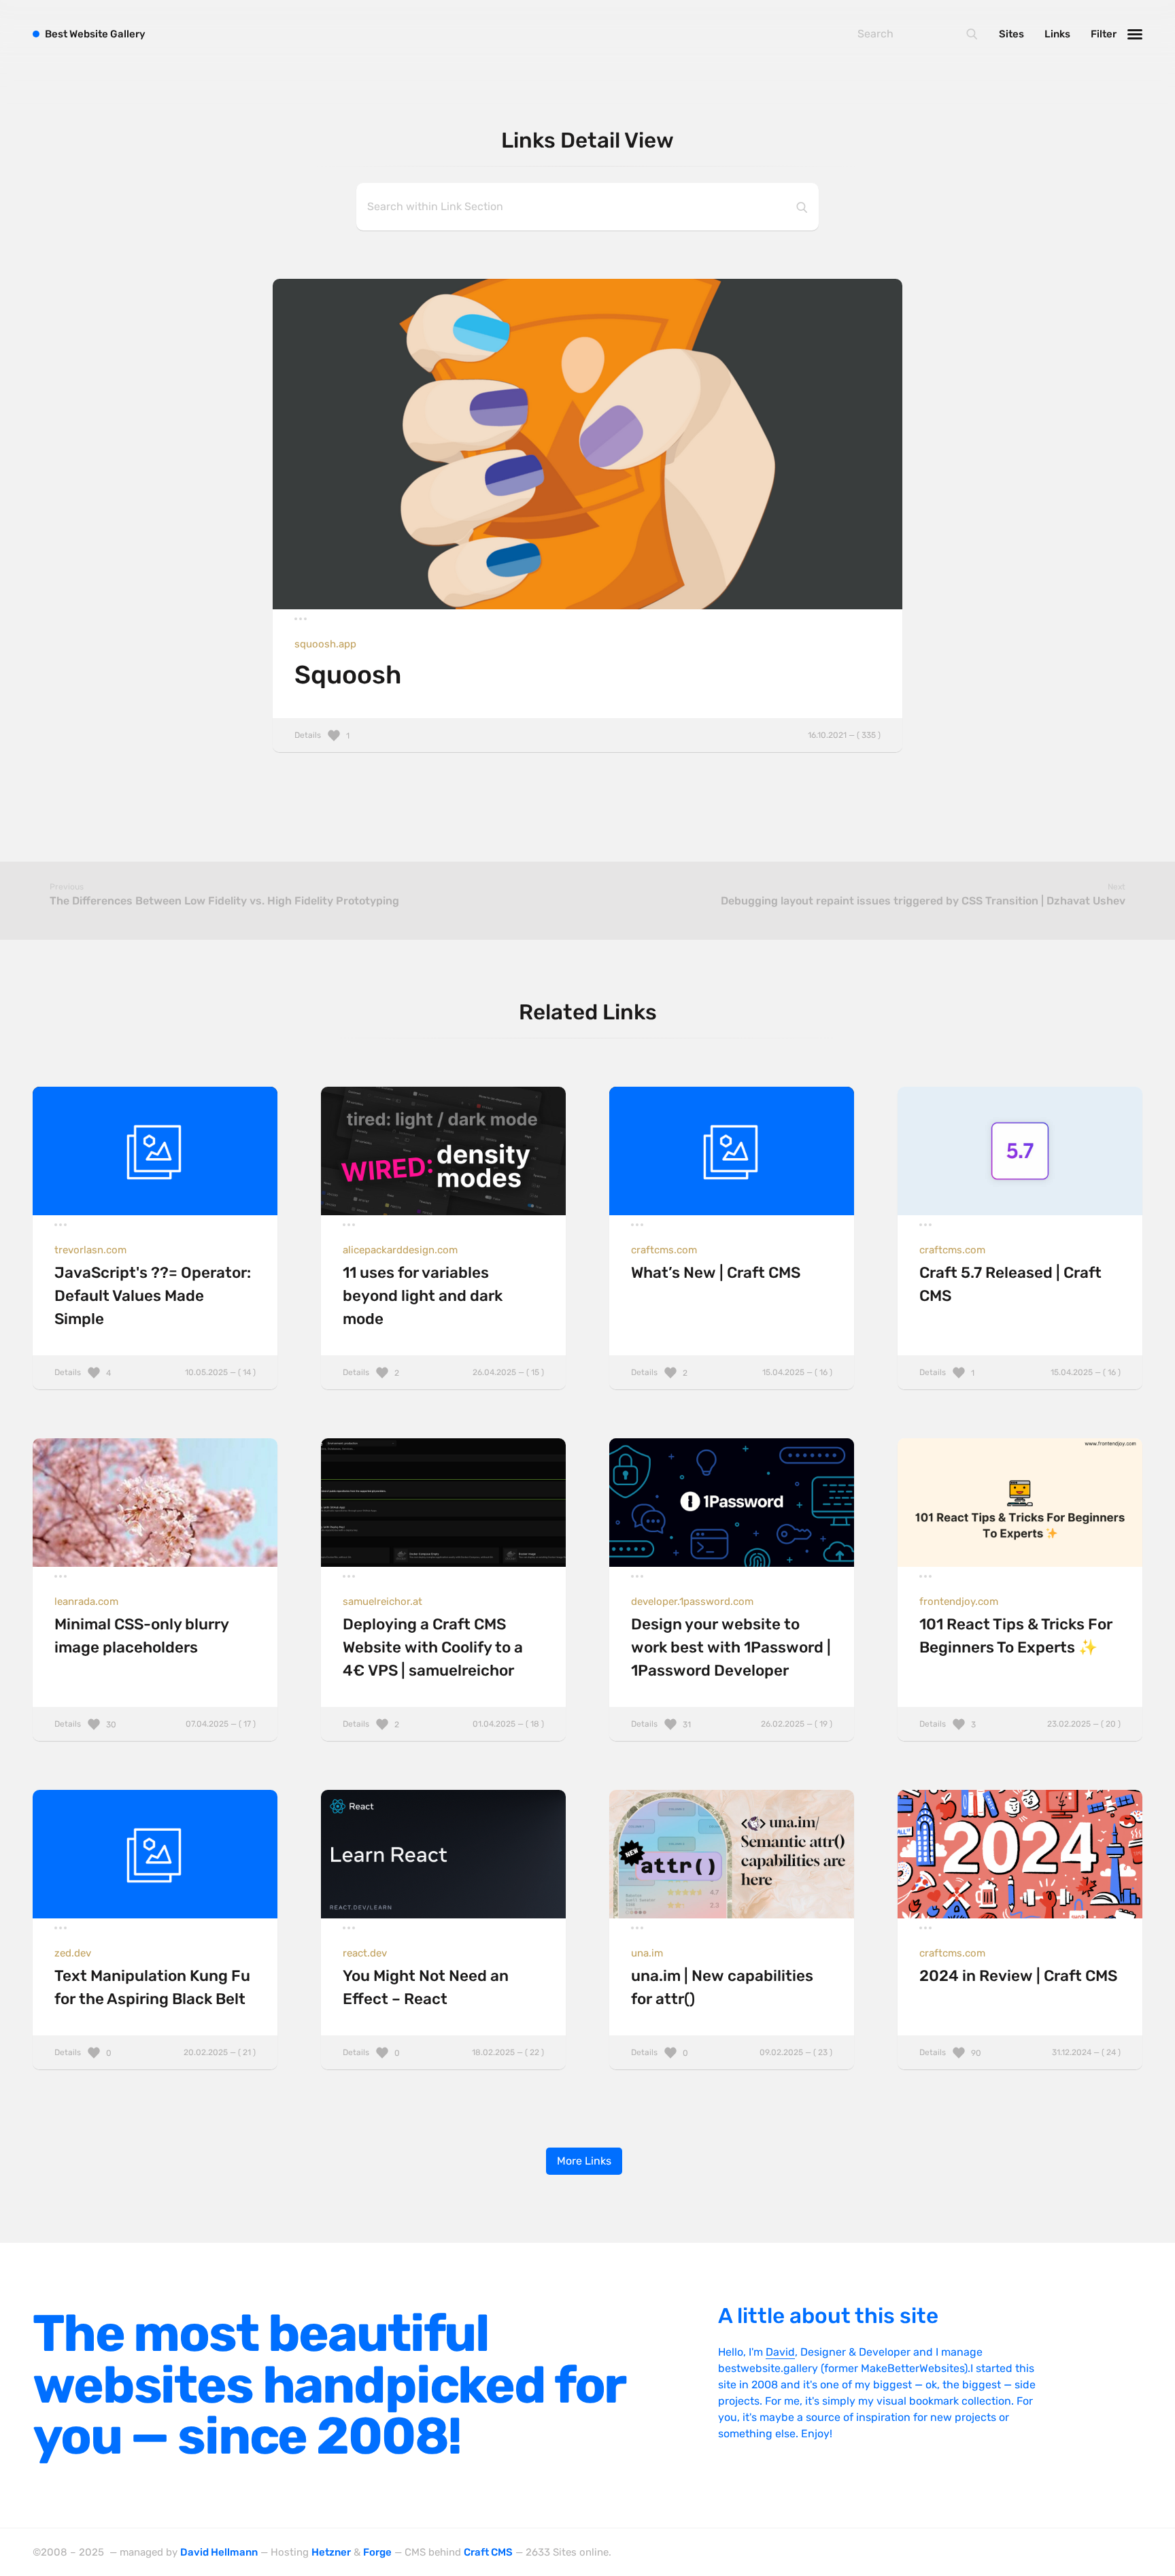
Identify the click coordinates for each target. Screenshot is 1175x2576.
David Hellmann (219, 2552)
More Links (584, 2161)
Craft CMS (488, 2552)
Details (587, 735)
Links (1057, 34)
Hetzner (331, 2552)
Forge (377, 2552)
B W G (95, 34)
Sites (1011, 34)
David (780, 2352)
